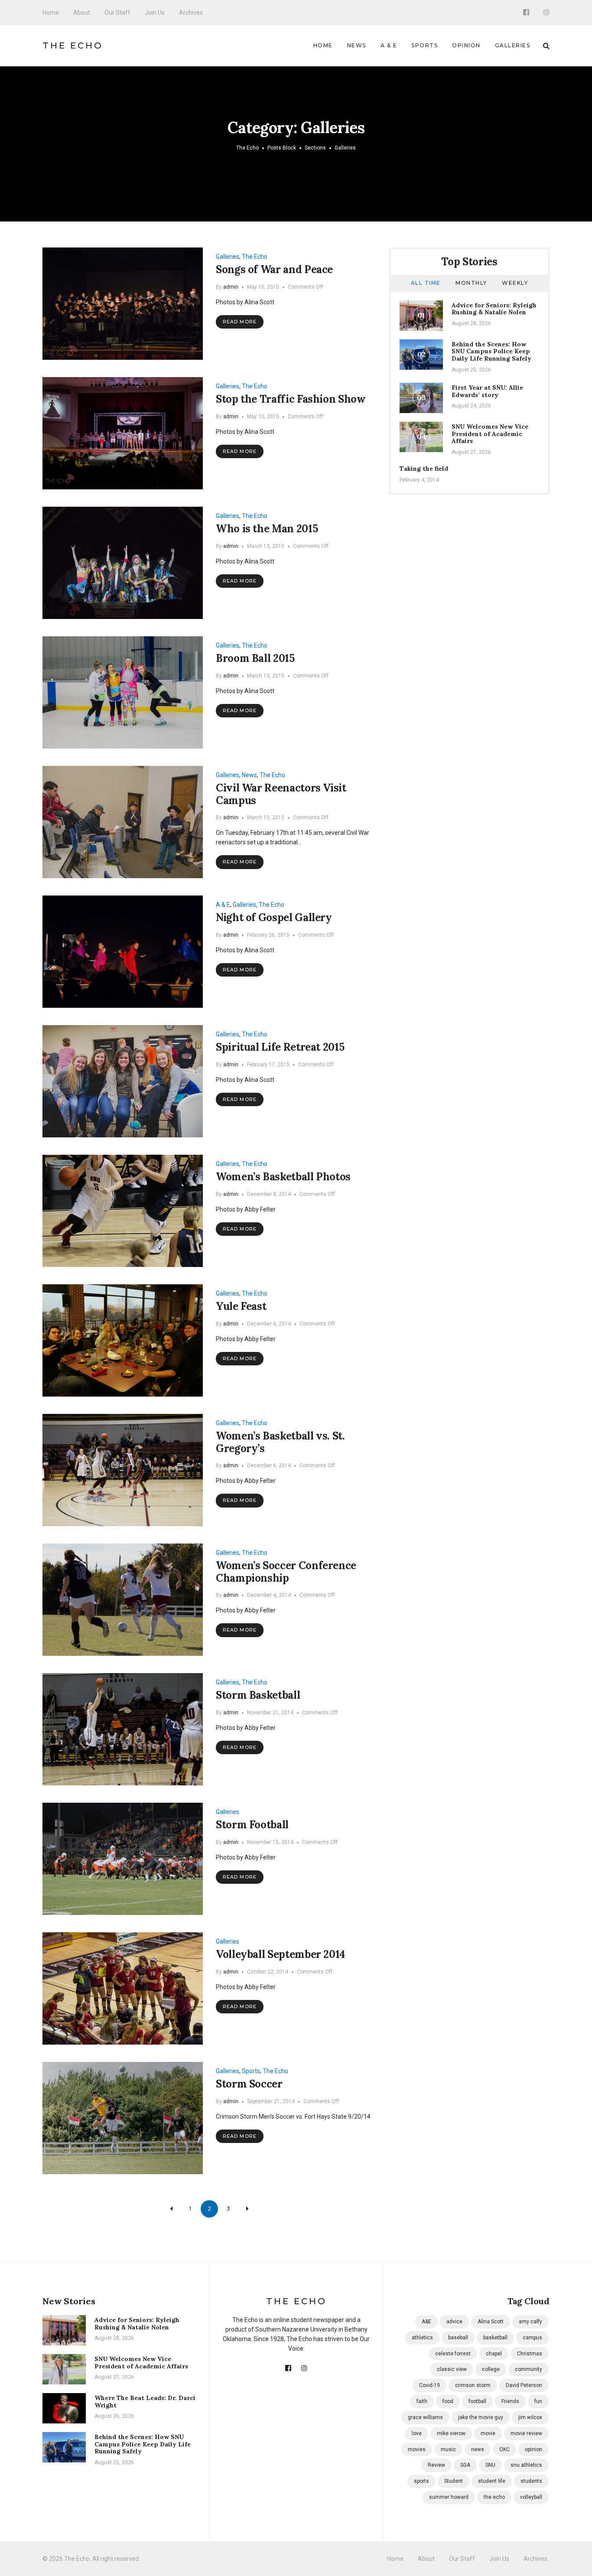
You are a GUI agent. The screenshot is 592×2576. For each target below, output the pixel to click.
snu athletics (526, 2465)
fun (538, 2401)
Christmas (530, 2354)
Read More (240, 322)
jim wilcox (530, 2417)
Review (436, 2465)
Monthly (471, 283)
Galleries (513, 45)
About (82, 13)
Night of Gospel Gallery (274, 917)
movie (488, 2433)
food (448, 2401)
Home (51, 13)
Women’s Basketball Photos (283, 1177)
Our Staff (117, 13)
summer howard (449, 2497)
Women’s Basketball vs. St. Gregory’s (280, 1442)
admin (231, 287)
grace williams (425, 2417)
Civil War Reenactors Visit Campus (281, 794)
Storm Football (252, 1825)
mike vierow (451, 2433)
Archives (191, 13)
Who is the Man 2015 (267, 529)
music (448, 2449)
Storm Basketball (258, 1695)
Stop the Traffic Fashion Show (291, 399)
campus (532, 2338)
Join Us (155, 13)
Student (454, 2481)
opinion (533, 2449)
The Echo (73, 46)
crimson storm (473, 2385)
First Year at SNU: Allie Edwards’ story (487, 391)
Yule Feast (241, 1306)
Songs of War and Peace (274, 269)
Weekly (515, 283)
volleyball (531, 2497)
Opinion (466, 45)
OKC (504, 2449)
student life (492, 2481)
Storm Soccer (249, 2084)
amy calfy (530, 2322)
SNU (490, 2465)
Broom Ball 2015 (255, 658)
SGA (465, 2465)
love (417, 2433)
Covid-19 (429, 2385)
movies (417, 2449)
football (477, 2401)
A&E (426, 2322)
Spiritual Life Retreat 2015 (280, 1047)
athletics (422, 2338)
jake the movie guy (481, 2417)
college (491, 2369)
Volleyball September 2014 (280, 1954)
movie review (526, 2433)
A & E (389, 45)
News (357, 45)
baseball (458, 2338)
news (478, 2449)
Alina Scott (491, 2322)
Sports (424, 45)
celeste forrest (453, 2354)
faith (422, 2401)
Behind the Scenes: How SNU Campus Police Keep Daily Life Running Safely (491, 352)
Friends (510, 2401)
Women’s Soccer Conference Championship (286, 1572)
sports (421, 2481)
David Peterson (524, 2385)
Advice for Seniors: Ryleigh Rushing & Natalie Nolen (494, 309)
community (529, 2369)
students (531, 2481)
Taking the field (424, 469)
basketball (495, 2338)
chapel (494, 2354)
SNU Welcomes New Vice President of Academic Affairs (490, 434)
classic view (452, 2369)
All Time (426, 283)
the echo (494, 2497)
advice (454, 2322)
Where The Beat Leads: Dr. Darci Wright (145, 2402)
